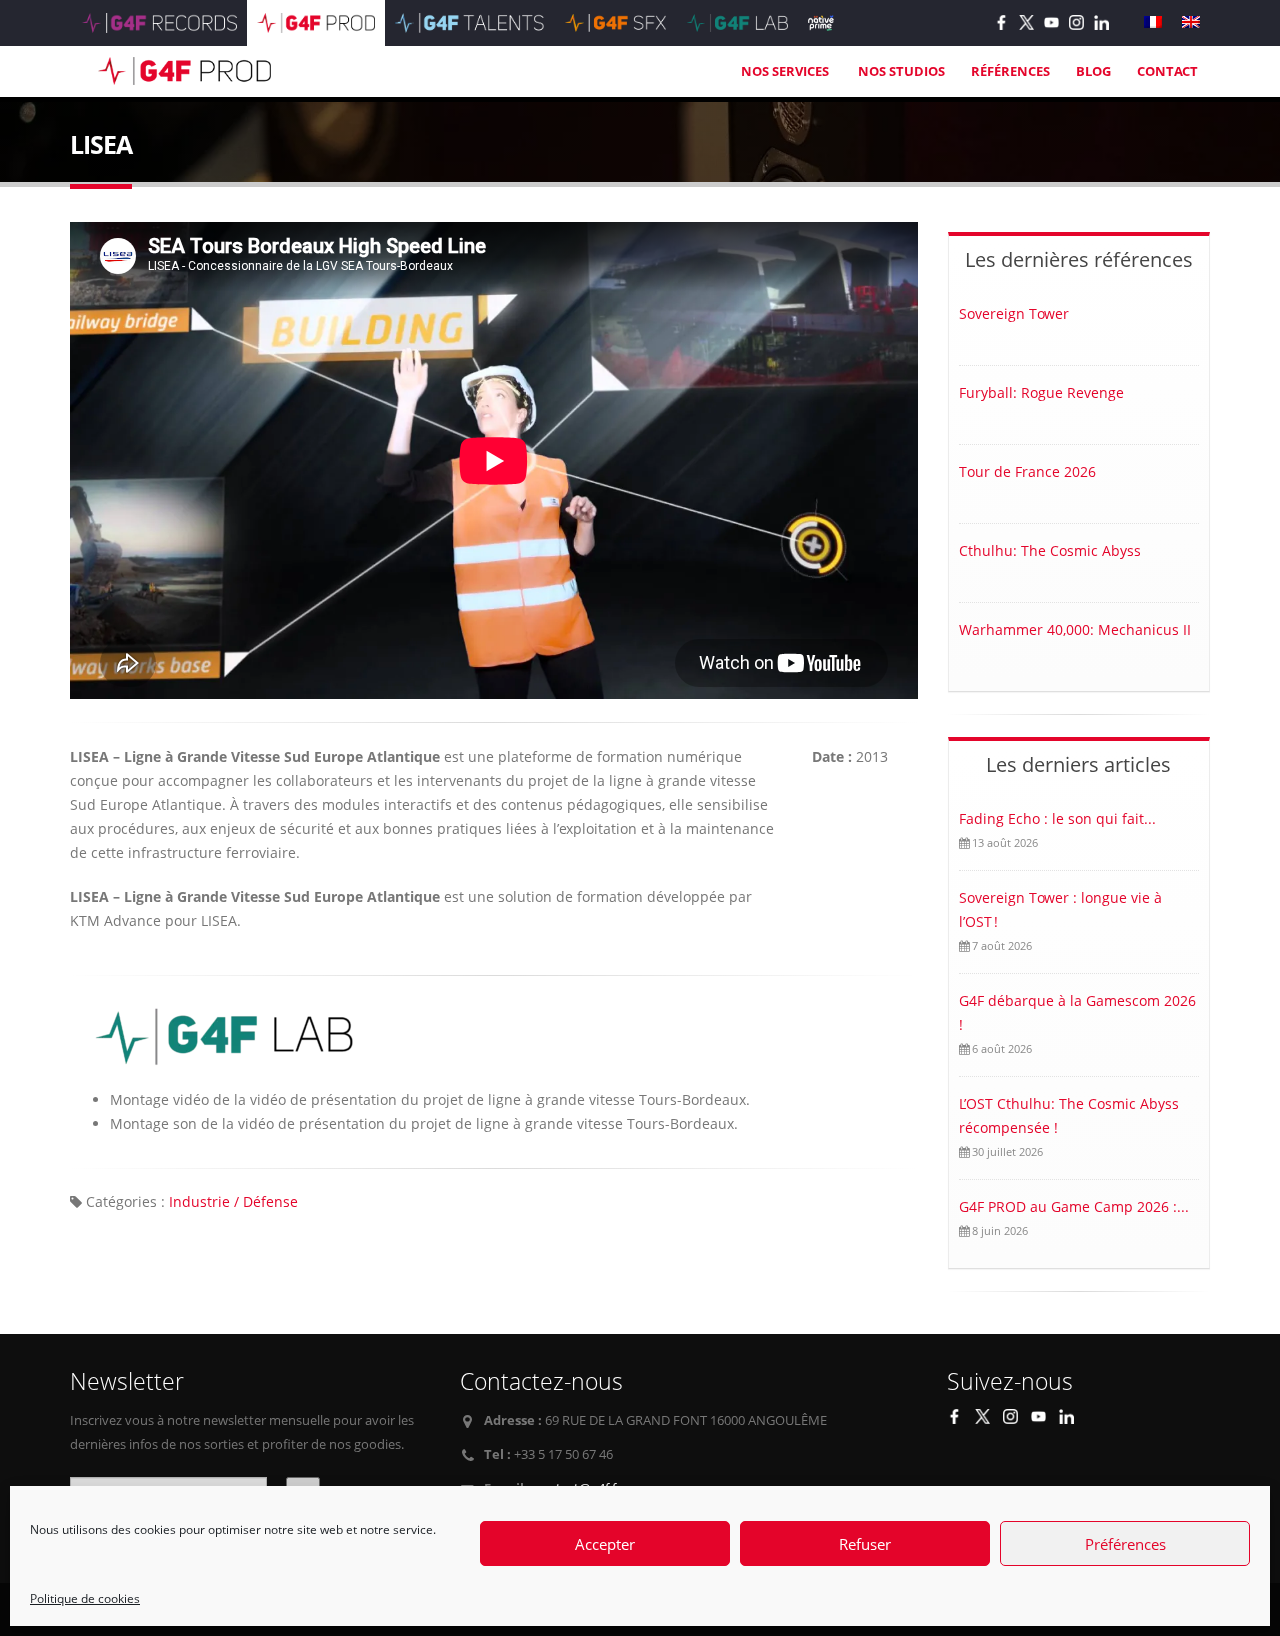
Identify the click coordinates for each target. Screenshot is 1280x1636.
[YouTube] (1051, 22)
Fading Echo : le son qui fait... (1057, 818)
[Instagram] (1076, 22)
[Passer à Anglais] (1191, 22)
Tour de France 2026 (1027, 471)
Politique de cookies (85, 1598)
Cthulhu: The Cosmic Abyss (1050, 550)
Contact (1167, 71)
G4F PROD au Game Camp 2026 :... (1074, 1206)
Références (1010, 71)
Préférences (1125, 1544)
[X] (1026, 22)
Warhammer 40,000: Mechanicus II (1075, 629)
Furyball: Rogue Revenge (1041, 392)
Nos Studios (901, 71)
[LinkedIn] (1101, 22)
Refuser (865, 1544)
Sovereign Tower (1014, 313)
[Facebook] (1001, 22)
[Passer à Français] (1153, 22)
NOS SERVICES (786, 71)
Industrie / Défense (233, 1201)
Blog (1093, 71)
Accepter (605, 1544)
